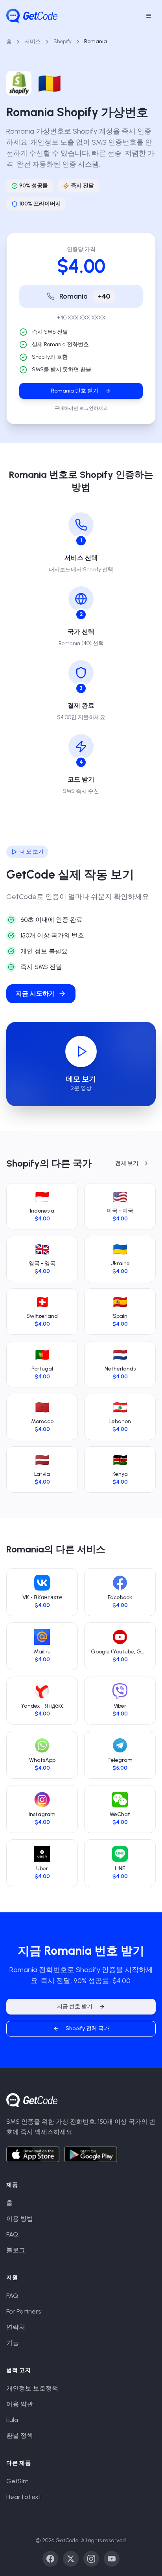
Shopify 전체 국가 (87, 2028)
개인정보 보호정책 (32, 2388)
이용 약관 (20, 2404)
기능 (13, 2343)
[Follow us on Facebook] (50, 2559)
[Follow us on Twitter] (71, 2559)
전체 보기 (127, 1163)
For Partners (24, 2311)
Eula (12, 2420)
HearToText (24, 2497)
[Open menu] (149, 16)
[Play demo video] (81, 1051)
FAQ (12, 2234)
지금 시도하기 (35, 994)
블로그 (16, 2250)
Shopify (63, 41)
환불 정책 (20, 2436)
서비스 (33, 41)
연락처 (16, 2327)
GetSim (17, 2481)
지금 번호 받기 (75, 2006)
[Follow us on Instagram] (91, 2559)
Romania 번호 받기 (75, 391)
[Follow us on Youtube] (112, 2559)
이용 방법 (20, 2219)
